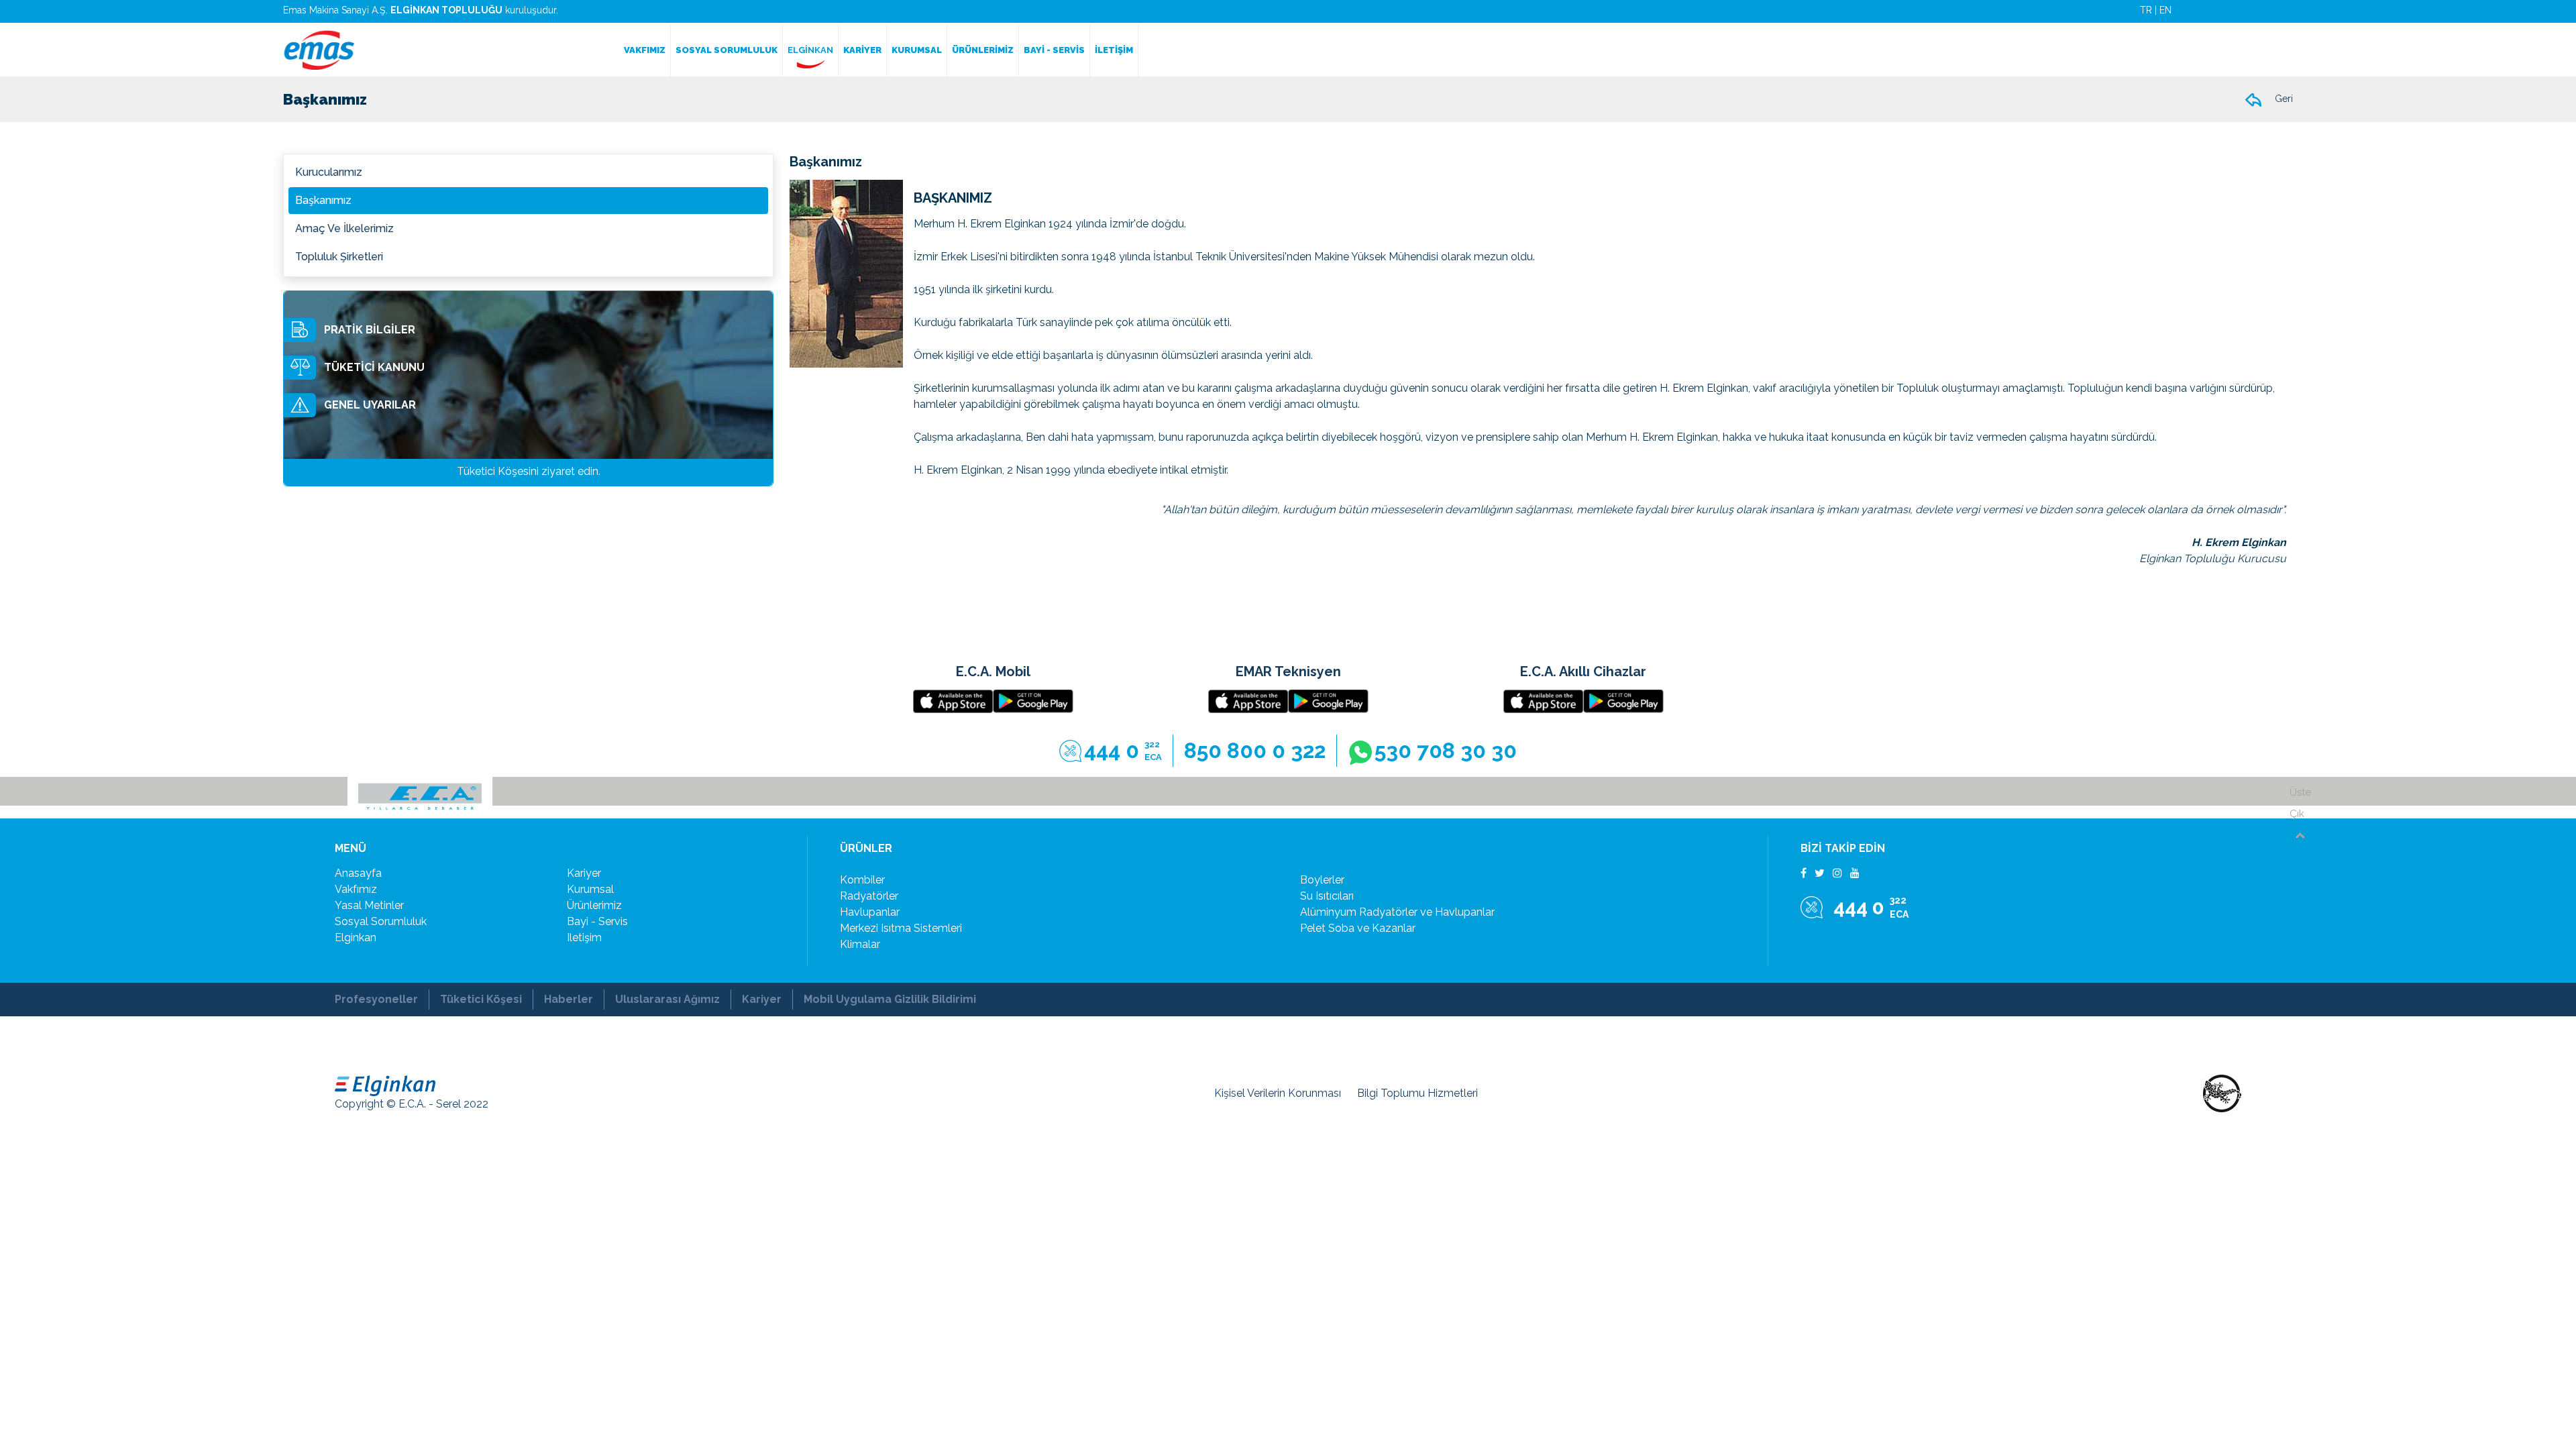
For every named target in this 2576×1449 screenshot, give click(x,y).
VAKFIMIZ (645, 50)
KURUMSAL (917, 50)
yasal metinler (369, 905)
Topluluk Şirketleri (339, 257)
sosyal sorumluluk (381, 921)
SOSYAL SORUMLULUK (727, 50)
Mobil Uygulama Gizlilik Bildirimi (890, 999)
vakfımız (356, 889)
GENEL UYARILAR (370, 405)
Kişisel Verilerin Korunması (1278, 1093)
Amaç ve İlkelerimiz (344, 228)
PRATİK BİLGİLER (370, 330)
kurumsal (590, 889)
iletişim (584, 937)
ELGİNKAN (810, 50)
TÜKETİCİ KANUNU (374, 367)
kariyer (584, 873)
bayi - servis (597, 921)
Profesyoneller (376, 999)
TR (2146, 10)
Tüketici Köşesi (481, 999)
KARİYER (862, 50)
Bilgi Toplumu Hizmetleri (1417, 1093)
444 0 (1123, 750)
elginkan (356, 937)
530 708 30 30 (1446, 750)
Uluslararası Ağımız (667, 999)
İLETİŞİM (1114, 50)
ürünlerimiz (594, 905)
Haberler (569, 999)
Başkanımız (323, 200)
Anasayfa (358, 873)
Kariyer (762, 999)
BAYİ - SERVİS (1054, 50)
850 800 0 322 (1255, 750)
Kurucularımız (329, 172)
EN (2165, 10)
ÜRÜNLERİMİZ (983, 50)
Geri (2282, 99)
